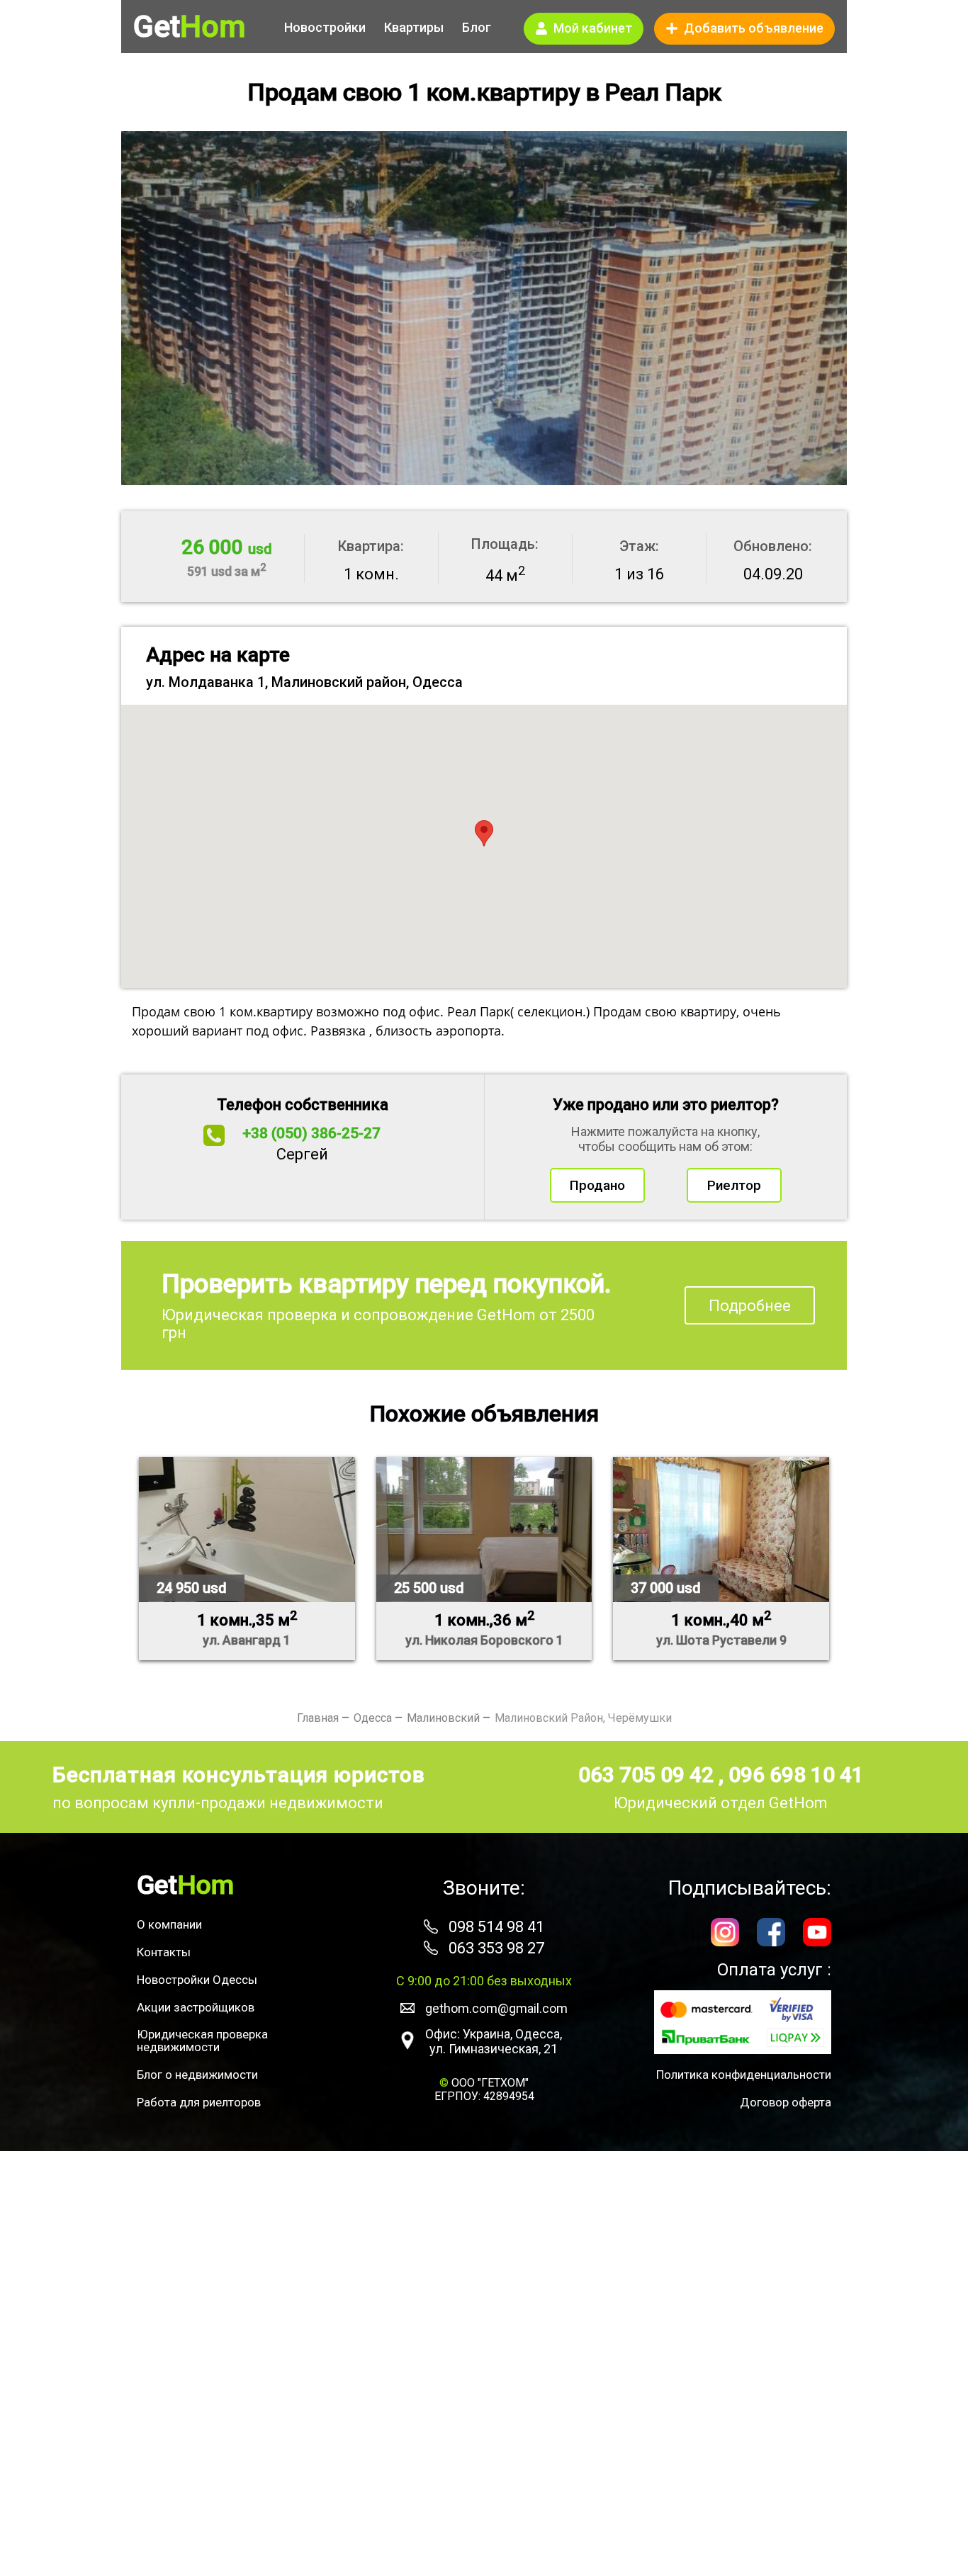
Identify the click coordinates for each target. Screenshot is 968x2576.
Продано (597, 1185)
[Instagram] (725, 1934)
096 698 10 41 (796, 1775)
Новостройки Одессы (197, 1980)
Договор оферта (786, 2102)
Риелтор (734, 1185)
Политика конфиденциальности (744, 2075)
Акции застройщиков (196, 2007)
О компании (169, 1924)
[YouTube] (817, 1934)
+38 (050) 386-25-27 (311, 1133)
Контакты (164, 1952)
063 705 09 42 (648, 1775)
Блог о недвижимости (197, 2075)
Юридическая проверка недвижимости (202, 2041)
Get (189, 27)
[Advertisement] (484, 2364)
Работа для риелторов (199, 2102)
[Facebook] (771, 1934)
